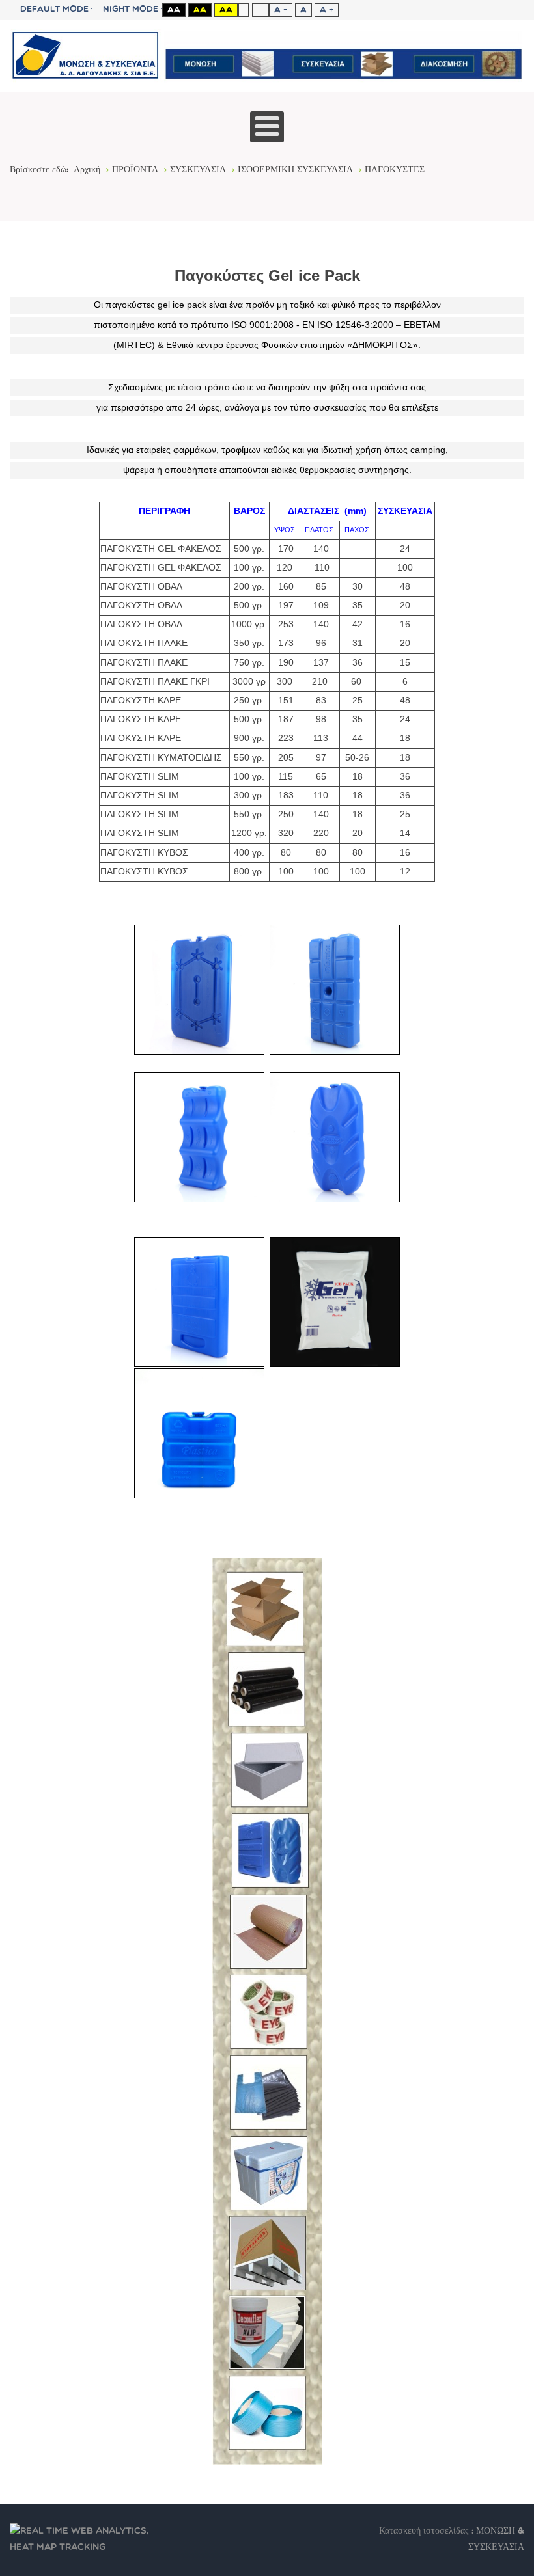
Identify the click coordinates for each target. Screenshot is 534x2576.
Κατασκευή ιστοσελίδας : (428, 2531)
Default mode (54, 9)
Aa (174, 10)
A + (327, 10)
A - (281, 10)
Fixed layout (243, 10)
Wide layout (260, 10)
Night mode (131, 9)
